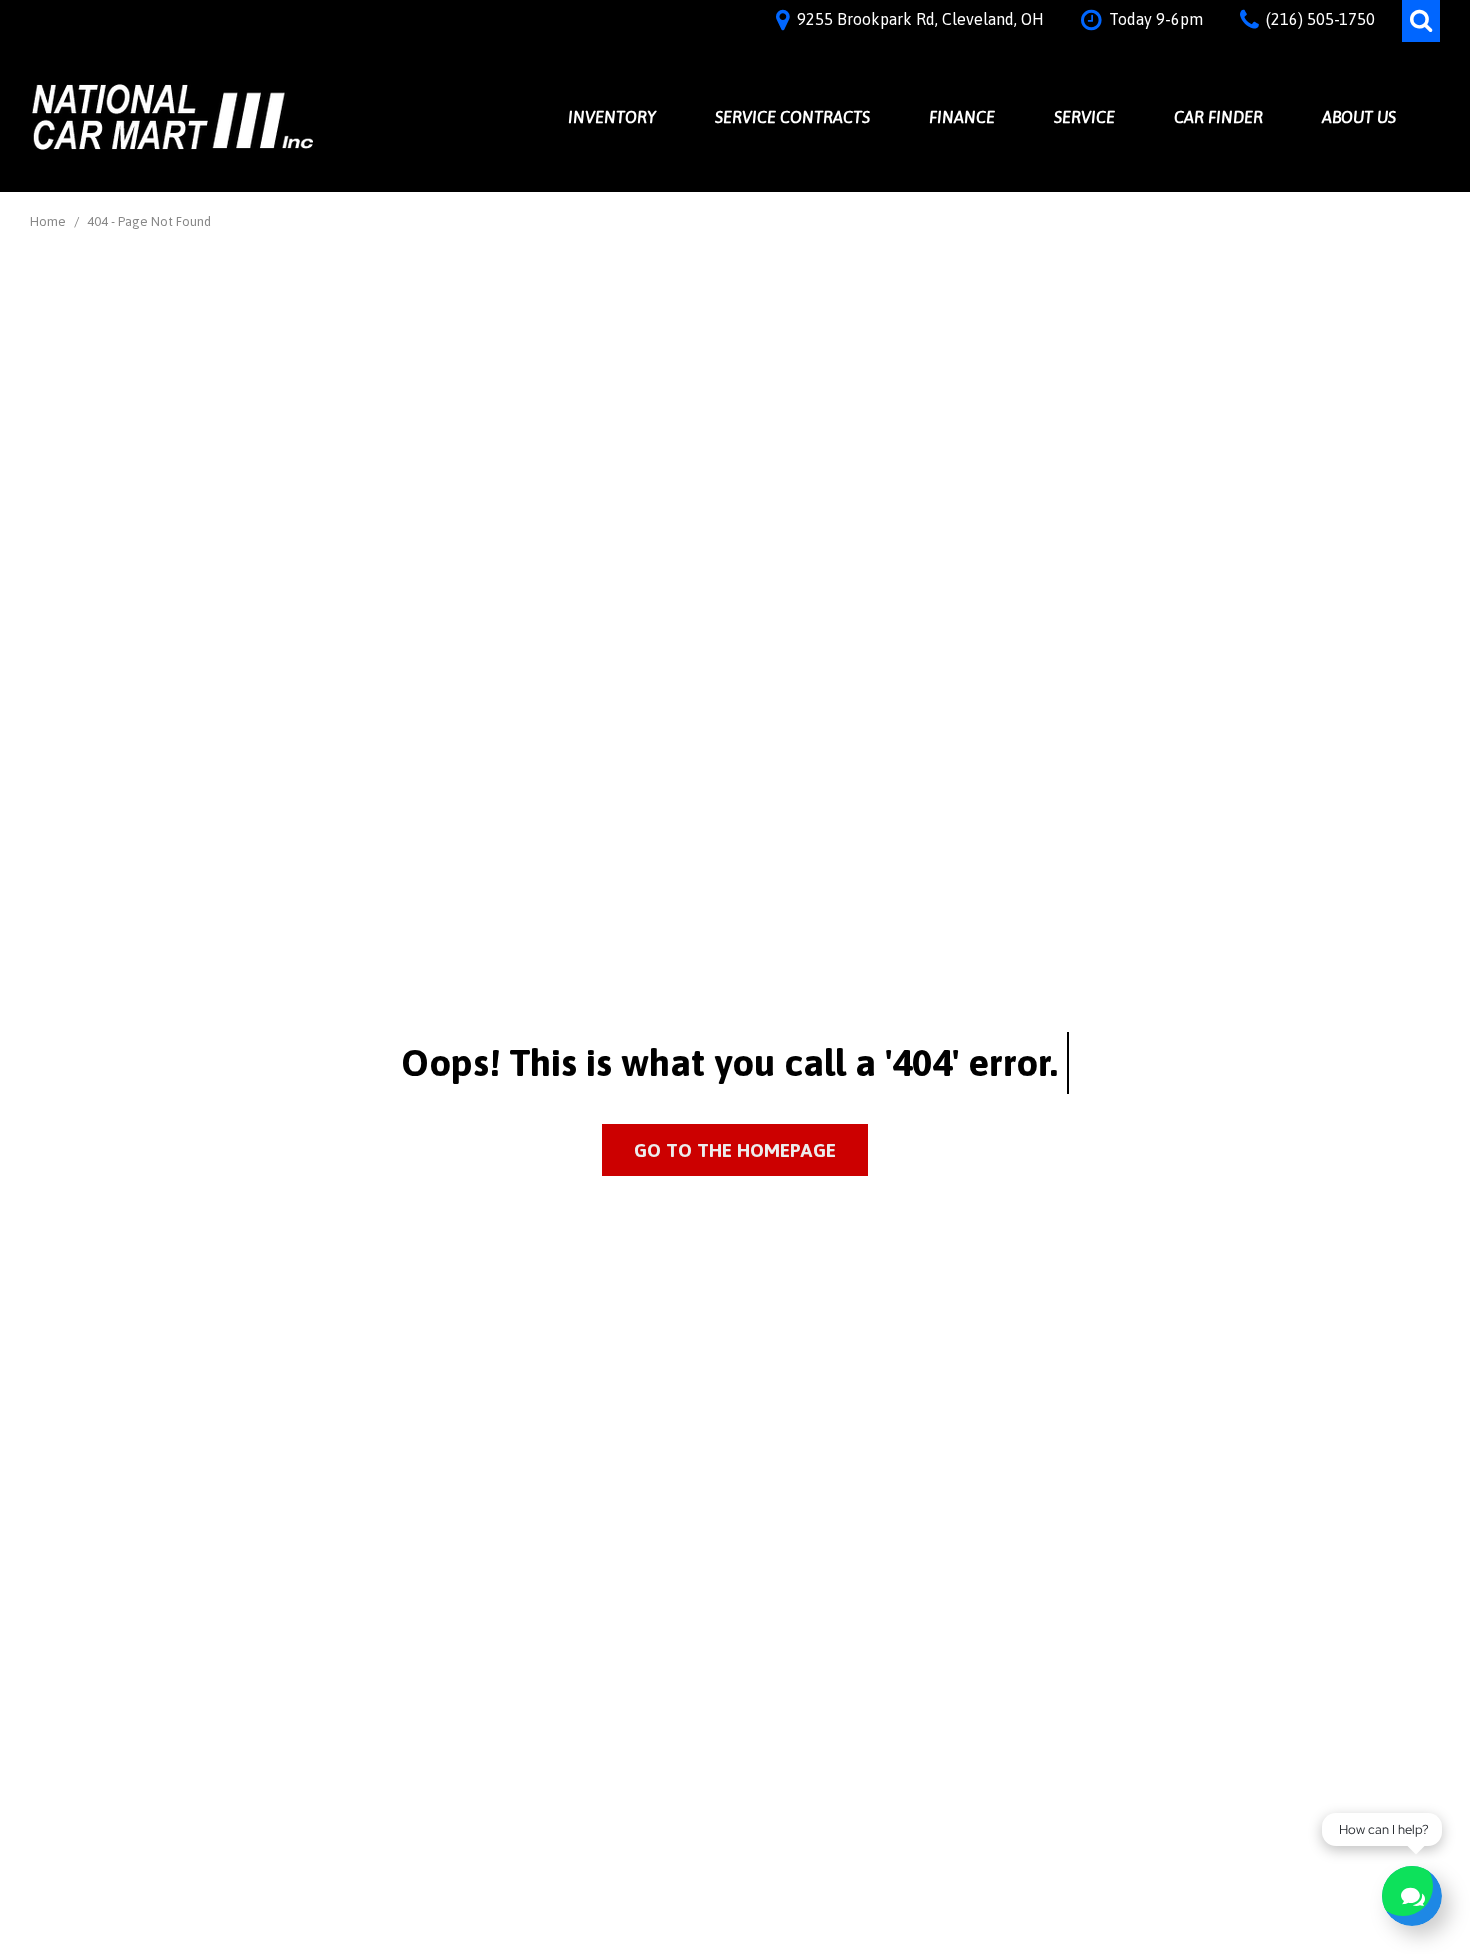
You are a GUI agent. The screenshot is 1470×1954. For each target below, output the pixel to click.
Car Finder (1218, 117)
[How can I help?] (1412, 1896)
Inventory (612, 117)
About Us (1359, 117)
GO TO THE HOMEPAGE (735, 1150)
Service (1084, 117)
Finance (962, 117)
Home (49, 221)
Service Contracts (792, 117)
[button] (1421, 21)
